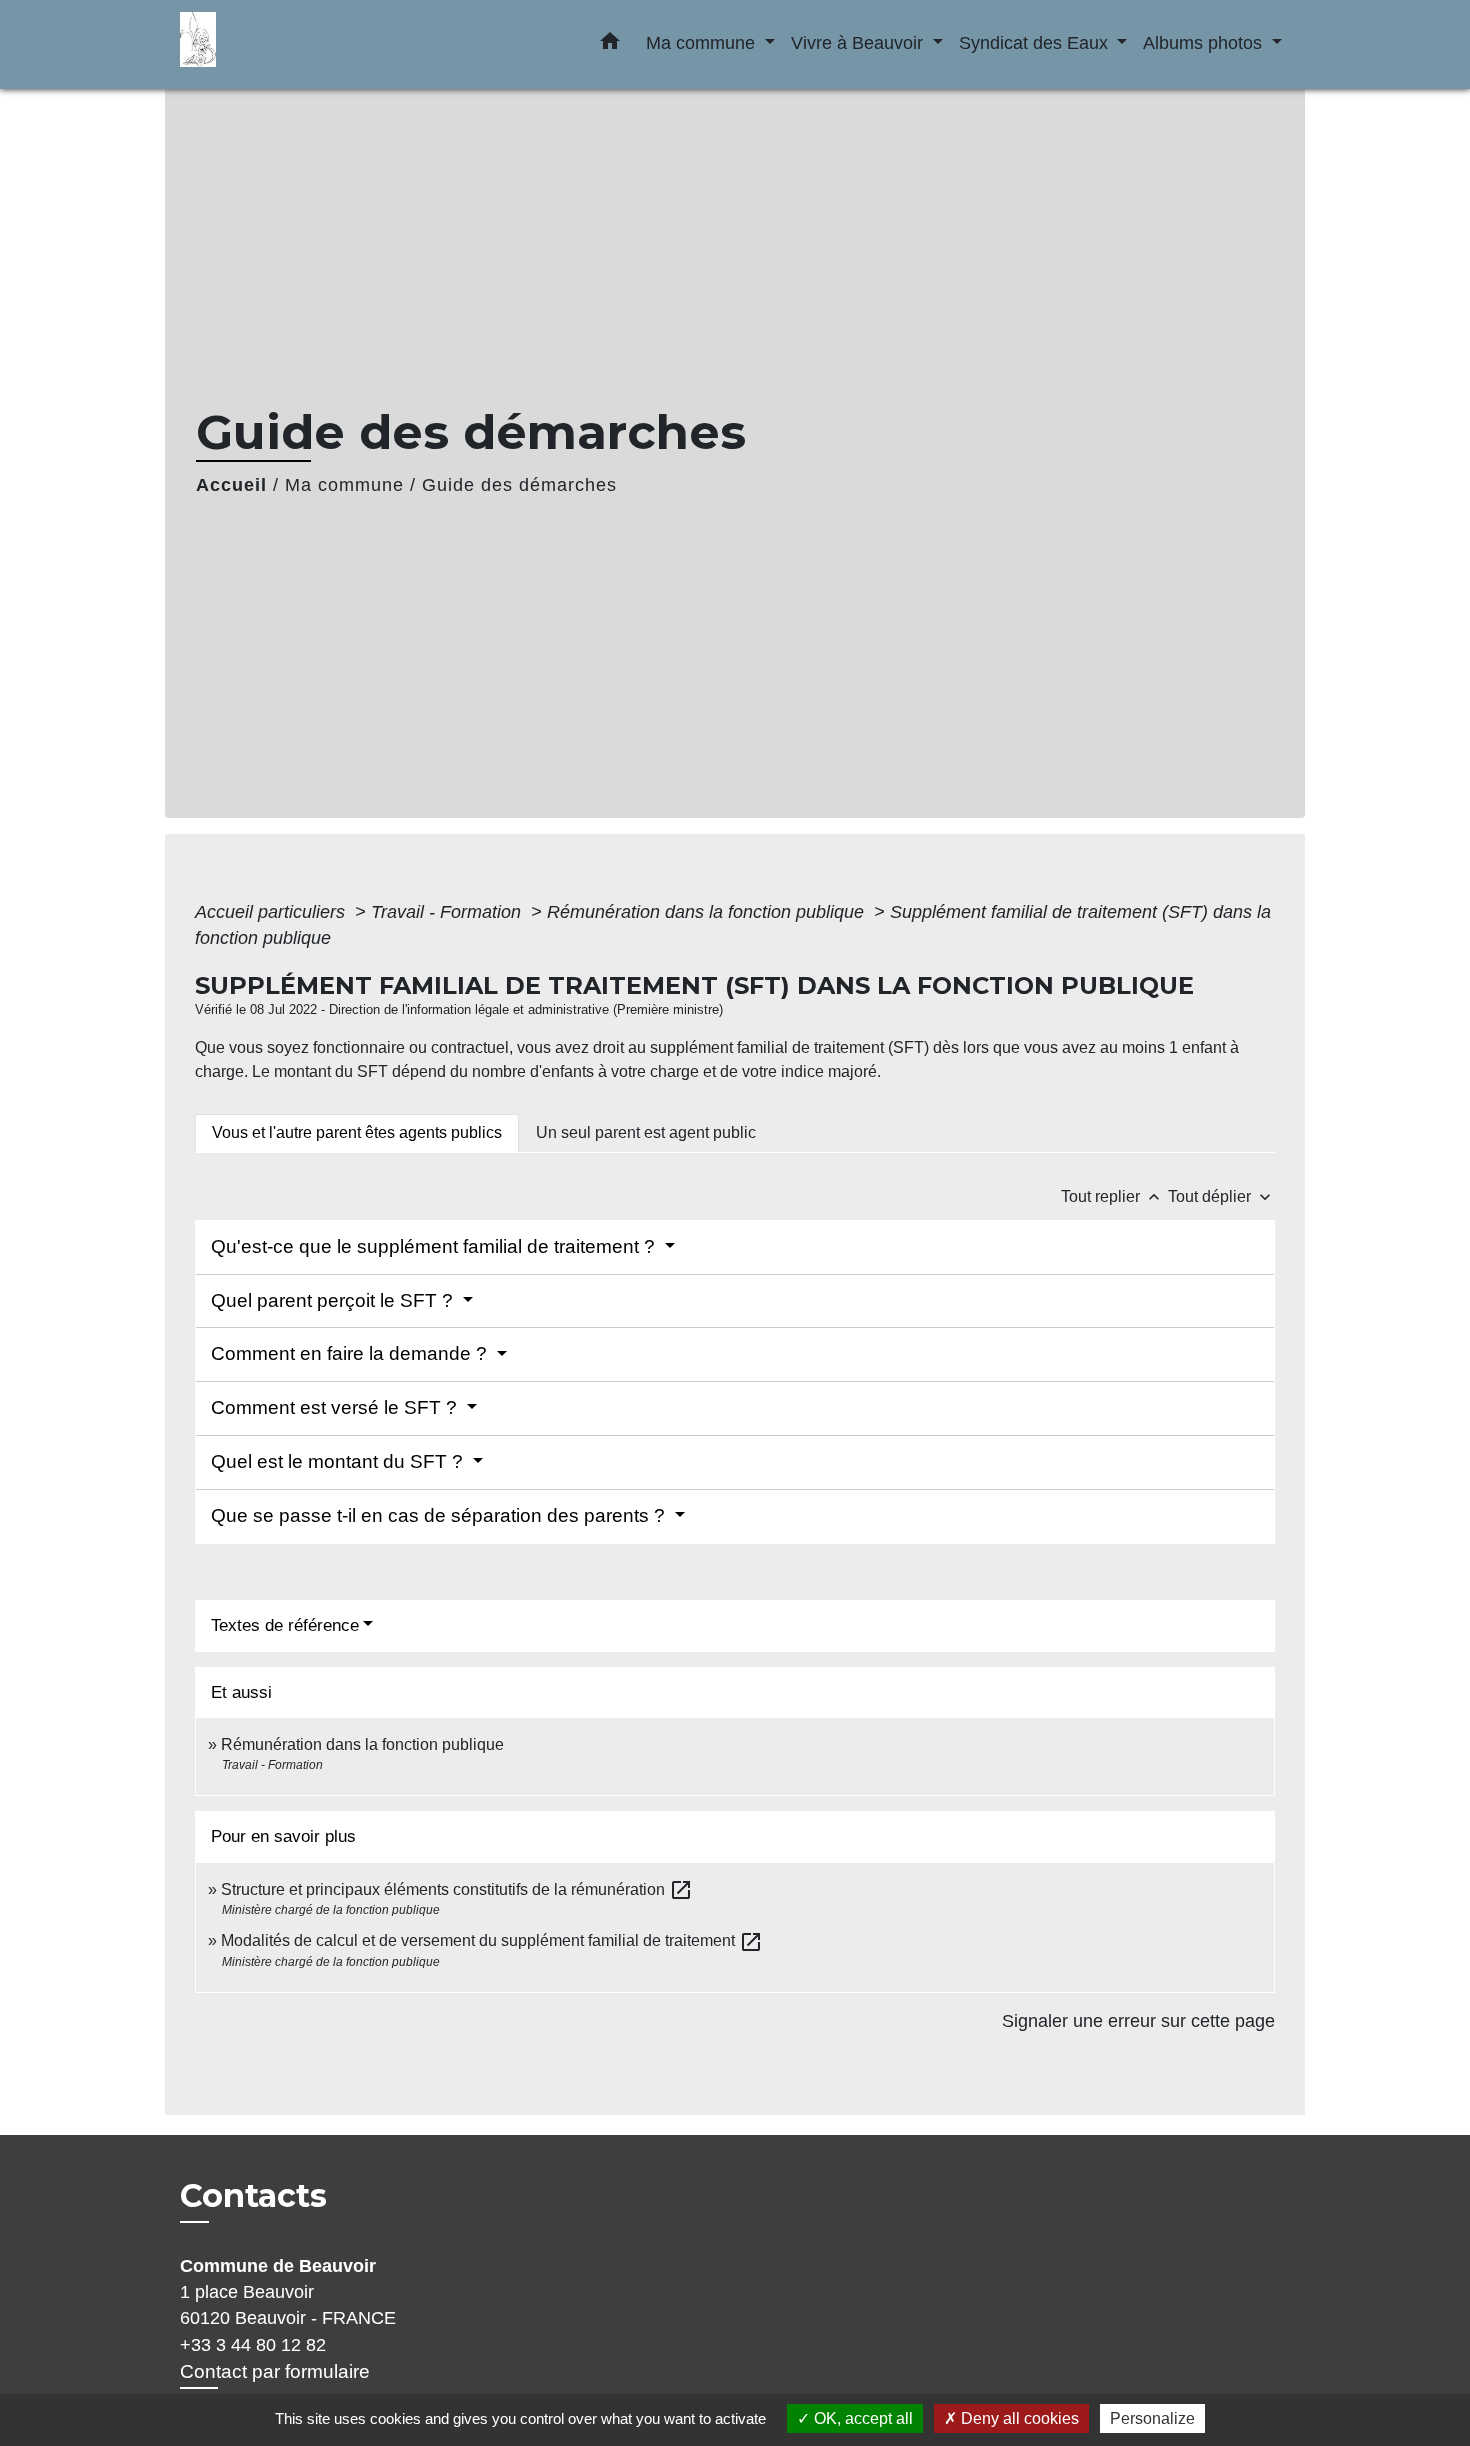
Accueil (231, 485)
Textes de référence (285, 1625)
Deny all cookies (1018, 2418)
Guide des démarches (519, 485)
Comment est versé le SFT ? (336, 1407)
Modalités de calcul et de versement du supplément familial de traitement (492, 1940)
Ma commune (344, 485)
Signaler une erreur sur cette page (1138, 2021)
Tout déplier (1221, 1196)
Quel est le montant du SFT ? (339, 1461)
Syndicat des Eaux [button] (1036, 42)
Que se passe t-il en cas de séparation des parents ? (440, 1515)
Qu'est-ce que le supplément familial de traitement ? (435, 1246)
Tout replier (1112, 1196)
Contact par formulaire (275, 2371)
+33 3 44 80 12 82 (253, 2345)
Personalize (1152, 2418)
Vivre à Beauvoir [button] (859, 42)
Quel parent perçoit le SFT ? (334, 1300)
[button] (610, 45)
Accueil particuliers (272, 912)
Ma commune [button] (703, 42)
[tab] (357, 1133)
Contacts (253, 2196)
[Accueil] (305, 44)
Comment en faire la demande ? (351, 1353)
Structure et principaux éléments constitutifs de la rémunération (457, 1889)
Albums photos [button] (1205, 42)
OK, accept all (861, 2418)
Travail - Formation (448, 912)
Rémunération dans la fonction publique (708, 912)
